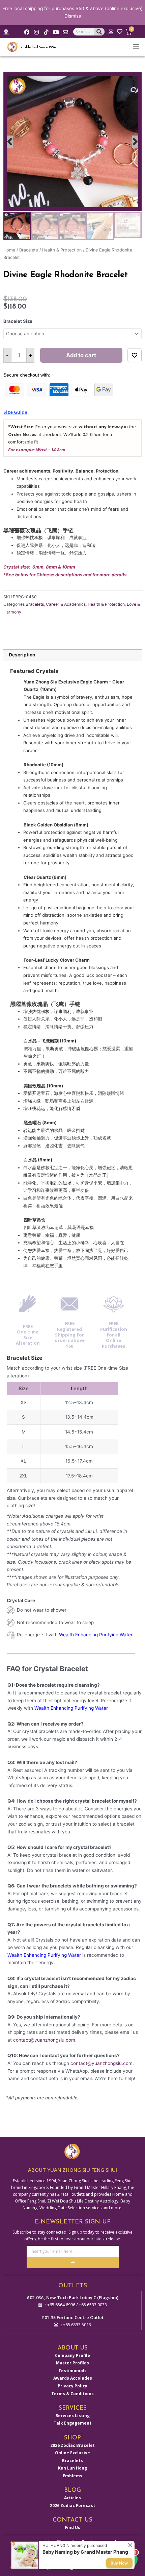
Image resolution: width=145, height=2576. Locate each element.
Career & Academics (66, 604)
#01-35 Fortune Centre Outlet (72, 2317)
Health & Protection (62, 250)
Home (9, 250)
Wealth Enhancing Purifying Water (96, 1635)
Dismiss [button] (73, 16)
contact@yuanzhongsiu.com (44, 2040)
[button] (10, 142)
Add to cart (81, 355)
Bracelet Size (18, 321)
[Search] (99, 32)
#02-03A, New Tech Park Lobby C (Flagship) (72, 2297)
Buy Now (119, 2563)
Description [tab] (22, 655)
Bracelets (29, 250)
